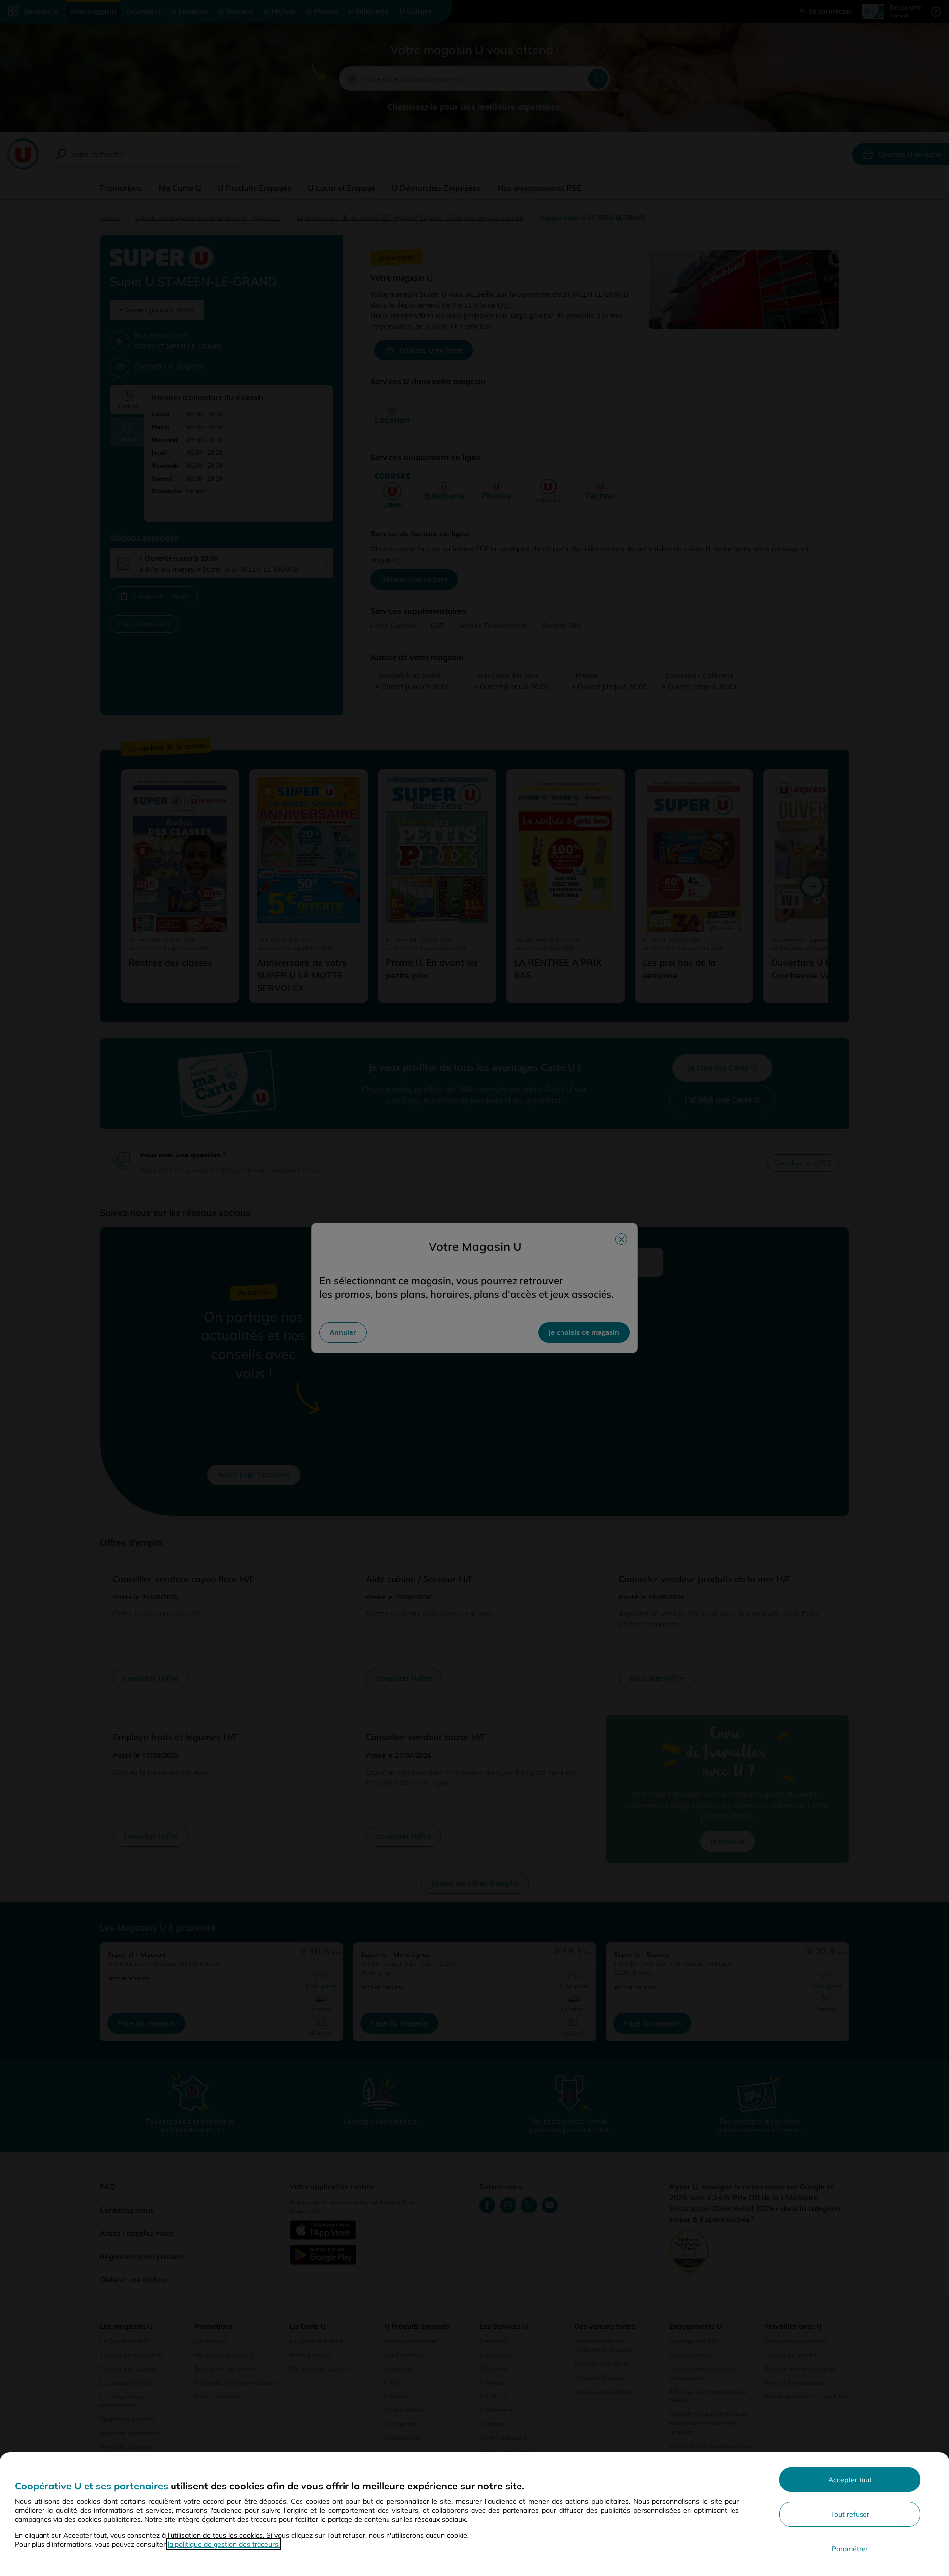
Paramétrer (850, 2549)
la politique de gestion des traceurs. (224, 2544)
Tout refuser (850, 2514)
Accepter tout (850, 2480)
